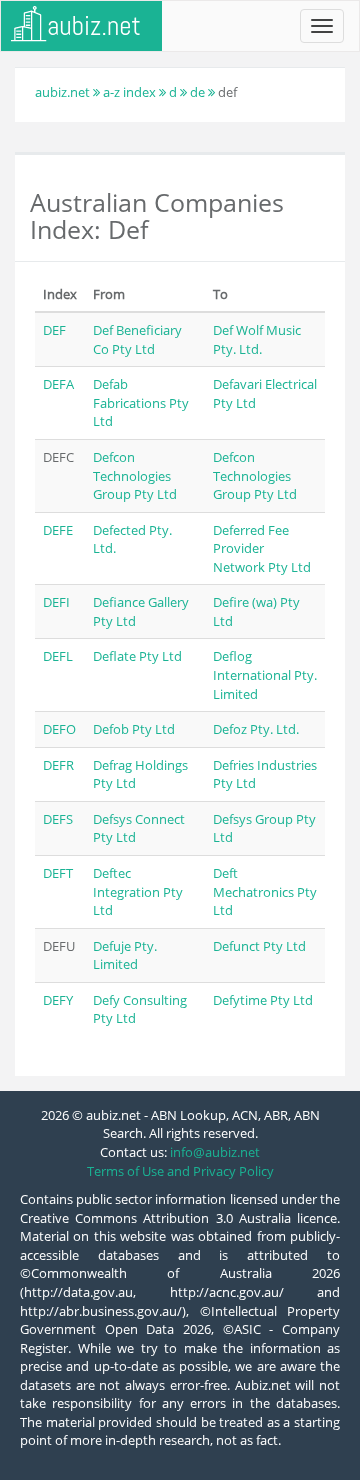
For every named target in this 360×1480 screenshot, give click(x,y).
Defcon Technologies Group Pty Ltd (135, 475)
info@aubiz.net (215, 1152)
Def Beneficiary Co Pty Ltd (137, 339)
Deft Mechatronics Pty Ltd (265, 891)
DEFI (56, 602)
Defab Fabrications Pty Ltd (141, 402)
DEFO (59, 729)
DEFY (58, 1000)
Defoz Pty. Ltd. (256, 729)
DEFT (58, 873)
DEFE (58, 530)
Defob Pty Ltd (134, 729)
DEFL (58, 656)
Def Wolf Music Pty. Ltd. (257, 339)
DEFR (58, 765)
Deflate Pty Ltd (137, 656)
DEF (54, 330)
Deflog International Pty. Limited (265, 674)
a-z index (129, 92)
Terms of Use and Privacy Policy (180, 1171)
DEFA (58, 384)
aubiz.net (62, 92)
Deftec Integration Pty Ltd (138, 891)
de (197, 92)
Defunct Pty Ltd (259, 946)
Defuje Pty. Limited (125, 955)
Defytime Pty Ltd (263, 1000)
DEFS (58, 819)
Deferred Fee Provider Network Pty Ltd (262, 548)
